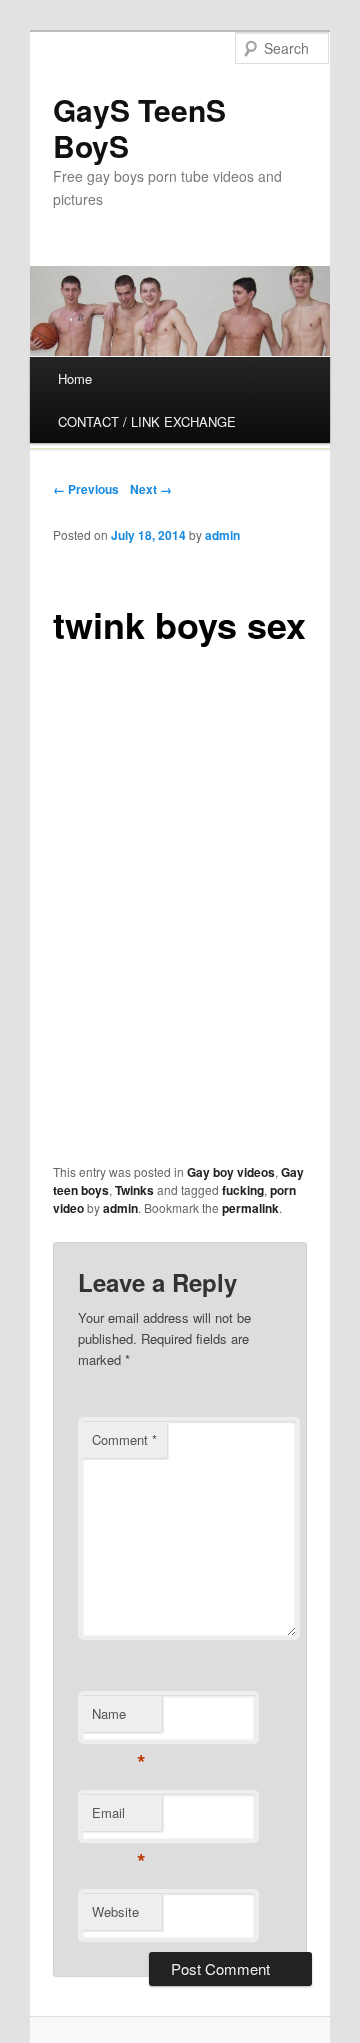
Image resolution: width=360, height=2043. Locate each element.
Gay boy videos (231, 1172)
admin (222, 535)
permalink (250, 1208)
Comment (124, 1439)
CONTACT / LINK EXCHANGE (147, 421)
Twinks (134, 1190)
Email (118, 1817)
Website (115, 1911)
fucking (243, 1190)
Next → (151, 489)
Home (75, 378)
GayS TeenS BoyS (139, 127)
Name (118, 1718)
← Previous (86, 489)
